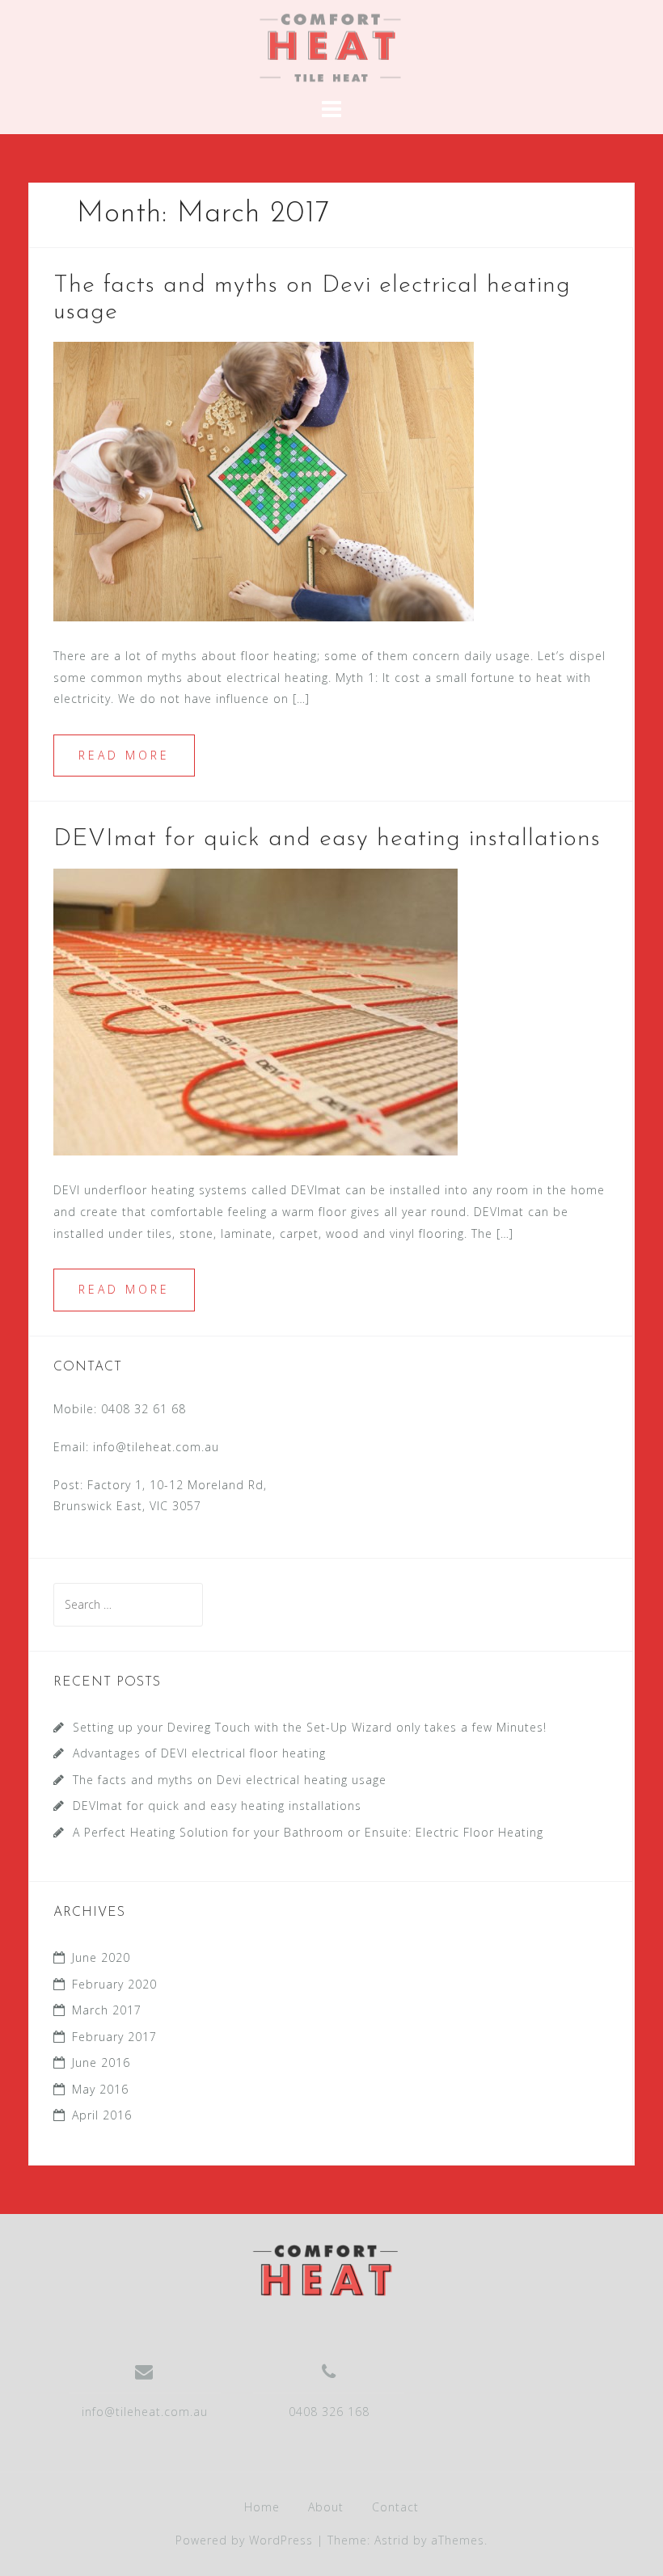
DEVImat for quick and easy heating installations (327, 839)
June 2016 (101, 2062)
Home (262, 2507)
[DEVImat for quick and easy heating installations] (255, 1011)
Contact (395, 2507)
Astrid (392, 2540)
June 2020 (101, 1957)
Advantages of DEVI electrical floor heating (203, 1753)
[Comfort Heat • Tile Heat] (326, 2269)
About (326, 2507)
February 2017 (114, 2037)
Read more (124, 755)
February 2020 (114, 1984)
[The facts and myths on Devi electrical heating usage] (264, 480)
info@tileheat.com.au (156, 1447)
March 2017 (107, 2010)
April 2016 (102, 2115)
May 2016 (100, 2089)
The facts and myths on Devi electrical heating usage (230, 1780)
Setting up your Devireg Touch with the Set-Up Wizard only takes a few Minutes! (310, 1727)
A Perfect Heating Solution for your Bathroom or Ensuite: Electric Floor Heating (308, 1832)
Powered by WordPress (244, 2540)
